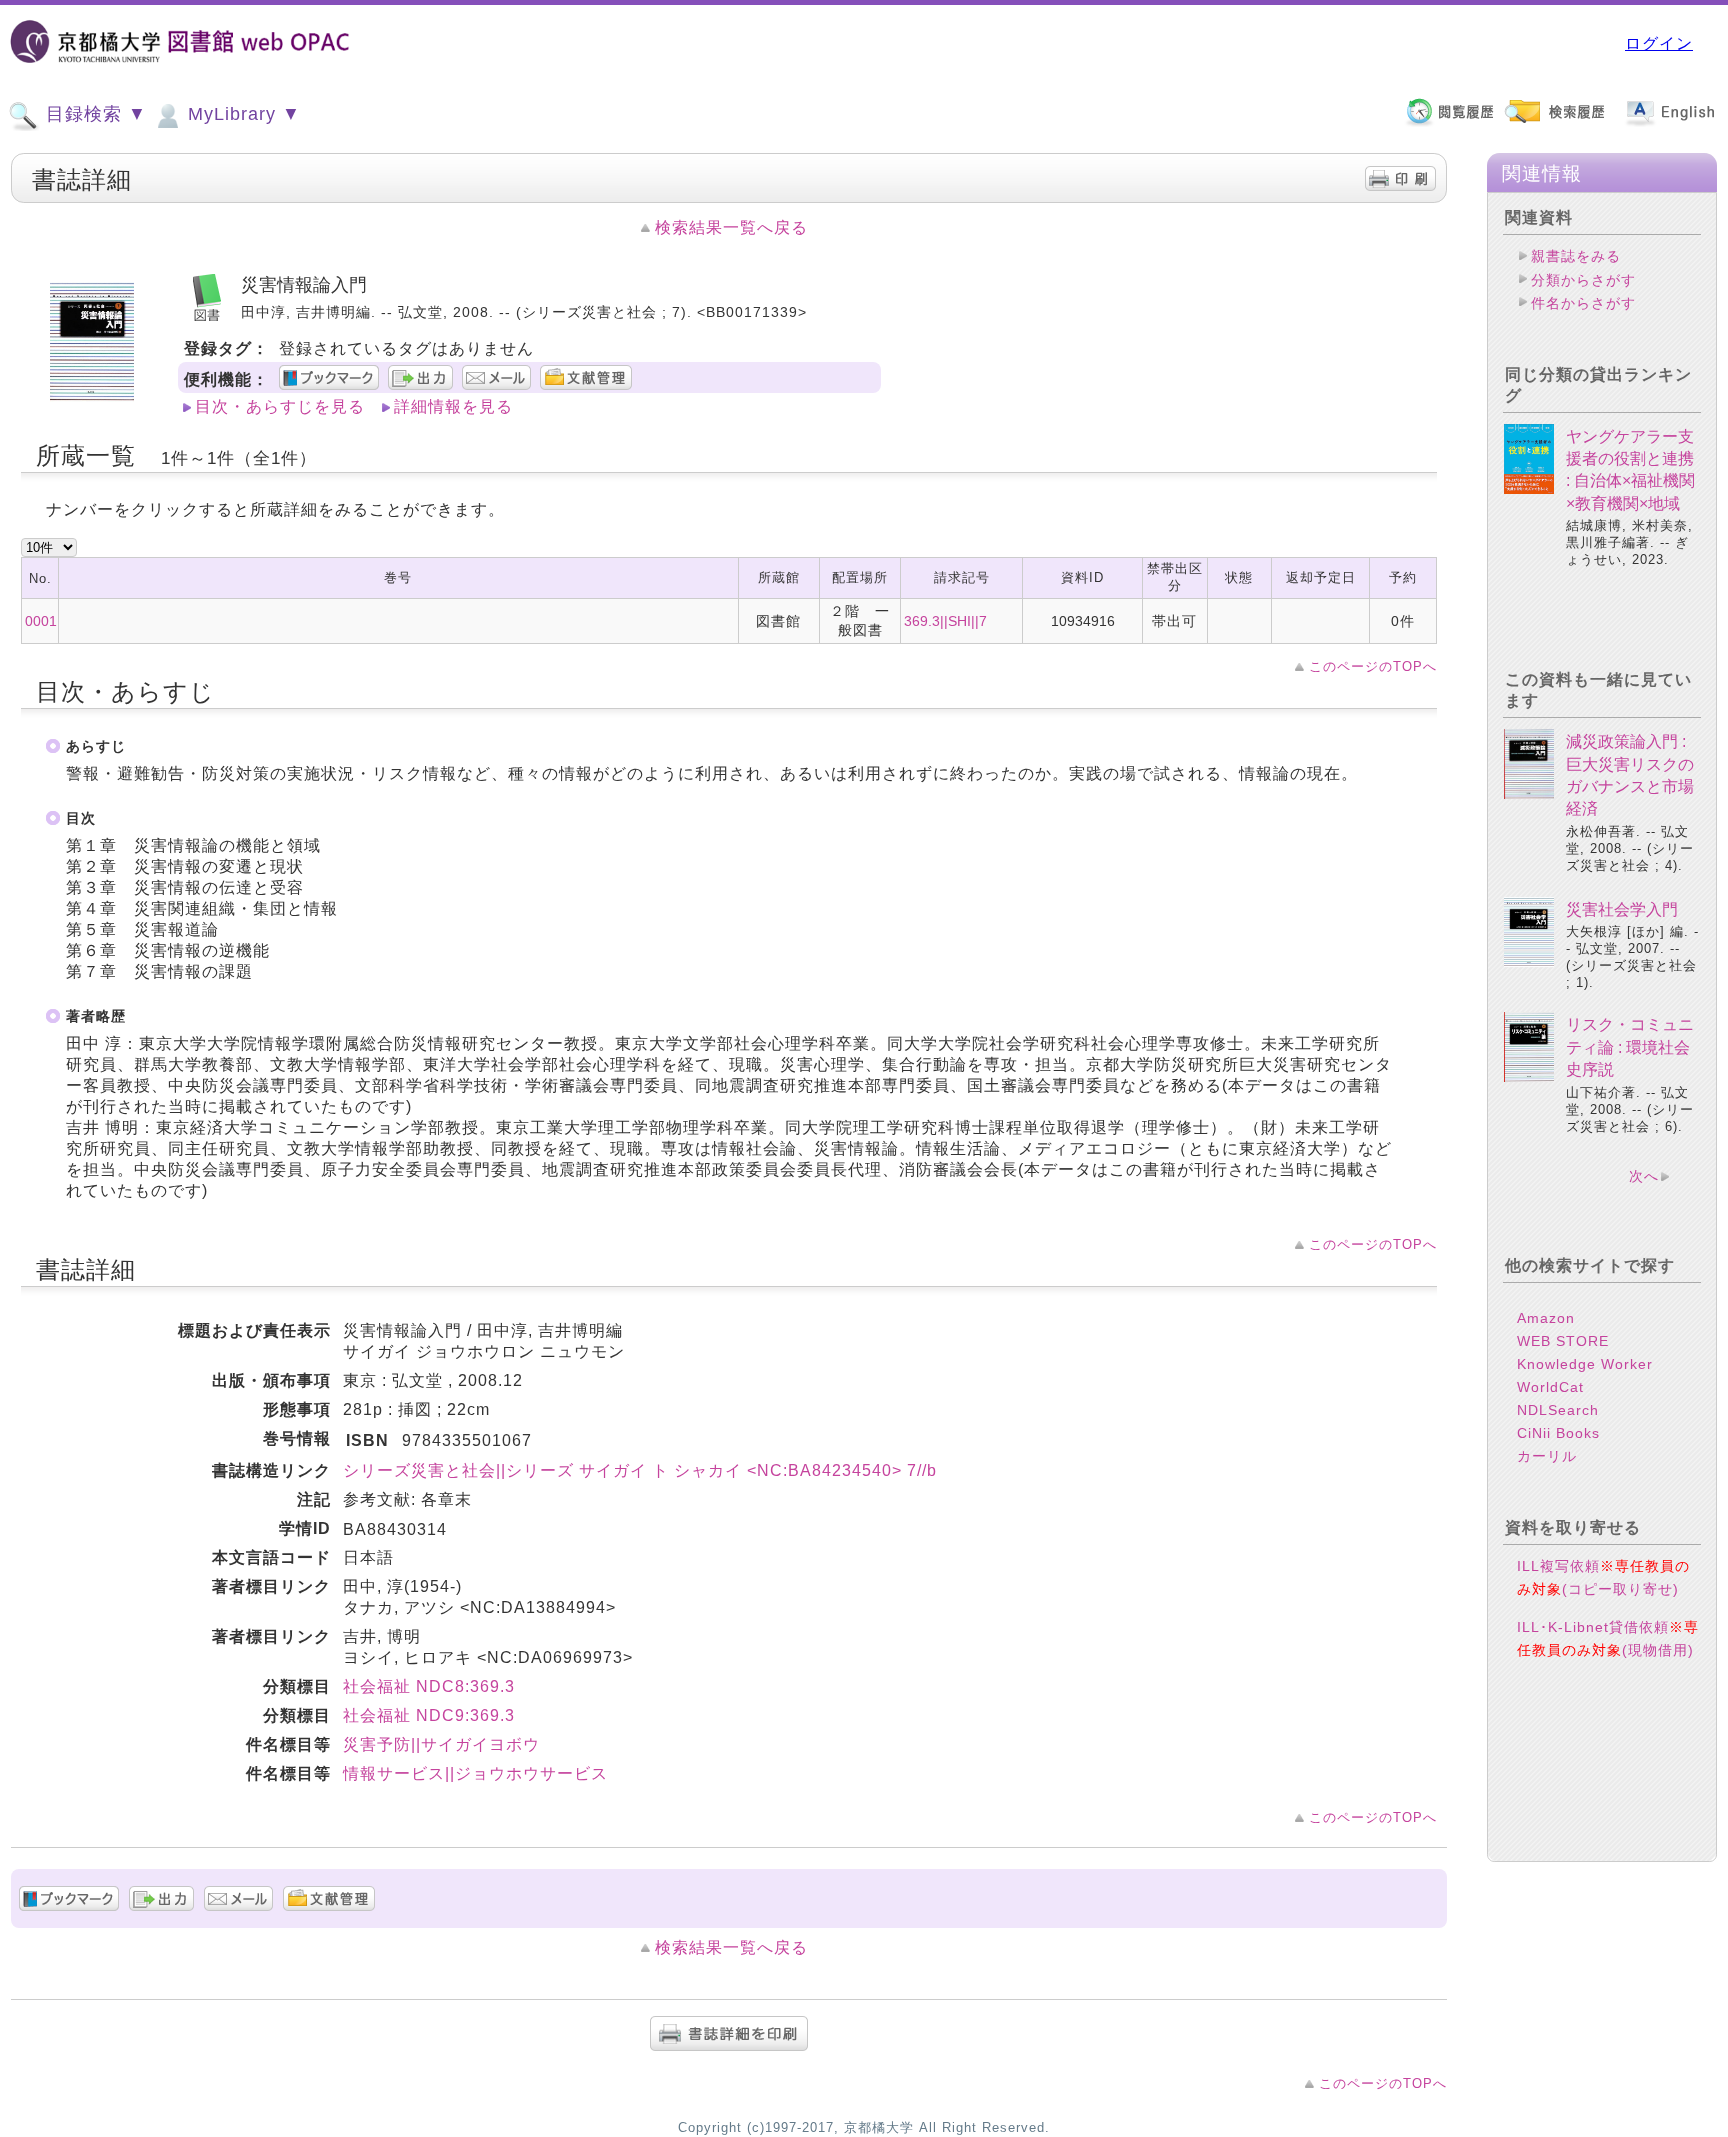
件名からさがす (1583, 303)
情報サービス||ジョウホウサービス (475, 1773)
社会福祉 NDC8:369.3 (429, 1686)
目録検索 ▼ (93, 114)
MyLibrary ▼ (241, 114)
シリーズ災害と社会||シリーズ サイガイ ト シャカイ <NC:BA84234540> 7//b (640, 1470)
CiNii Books (1558, 1433)
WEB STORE (1563, 1341)
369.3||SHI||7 (945, 621)
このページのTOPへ (1373, 666)
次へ (1644, 1176)
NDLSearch (1558, 1410)
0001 (41, 621)
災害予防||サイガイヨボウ (441, 1744)
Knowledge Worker (1585, 1364)
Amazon (1546, 1318)
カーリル (1547, 1456)
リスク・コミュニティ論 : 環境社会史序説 (1630, 1047)
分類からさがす (1583, 280)
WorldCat (1550, 1387)
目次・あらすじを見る (280, 406)
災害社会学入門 (1622, 909)
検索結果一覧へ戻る (731, 227)
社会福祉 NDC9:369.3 (429, 1715)
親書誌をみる (1576, 256)
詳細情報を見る (453, 406)
